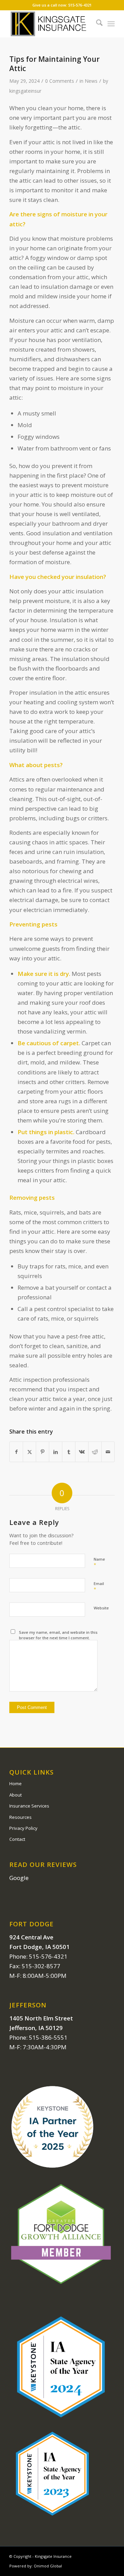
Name (99, 1562)
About (15, 1795)
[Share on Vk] (82, 1452)
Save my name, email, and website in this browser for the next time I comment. (58, 1635)
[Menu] (111, 24)
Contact (17, 1839)
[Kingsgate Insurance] (51, 24)
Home (15, 1783)
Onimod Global (48, 2566)
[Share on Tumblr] (69, 1452)
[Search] (96, 24)
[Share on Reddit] (95, 1452)
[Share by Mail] (108, 1452)
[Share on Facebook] (16, 1452)
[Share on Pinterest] (43, 1452)
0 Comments (60, 81)
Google (19, 1878)
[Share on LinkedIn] (56, 1452)
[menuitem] (96, 24)
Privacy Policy (23, 1828)
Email (99, 1587)
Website (101, 1608)
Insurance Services (29, 1806)
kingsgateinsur (25, 91)
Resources (20, 1817)
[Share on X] (29, 1452)
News (91, 81)
